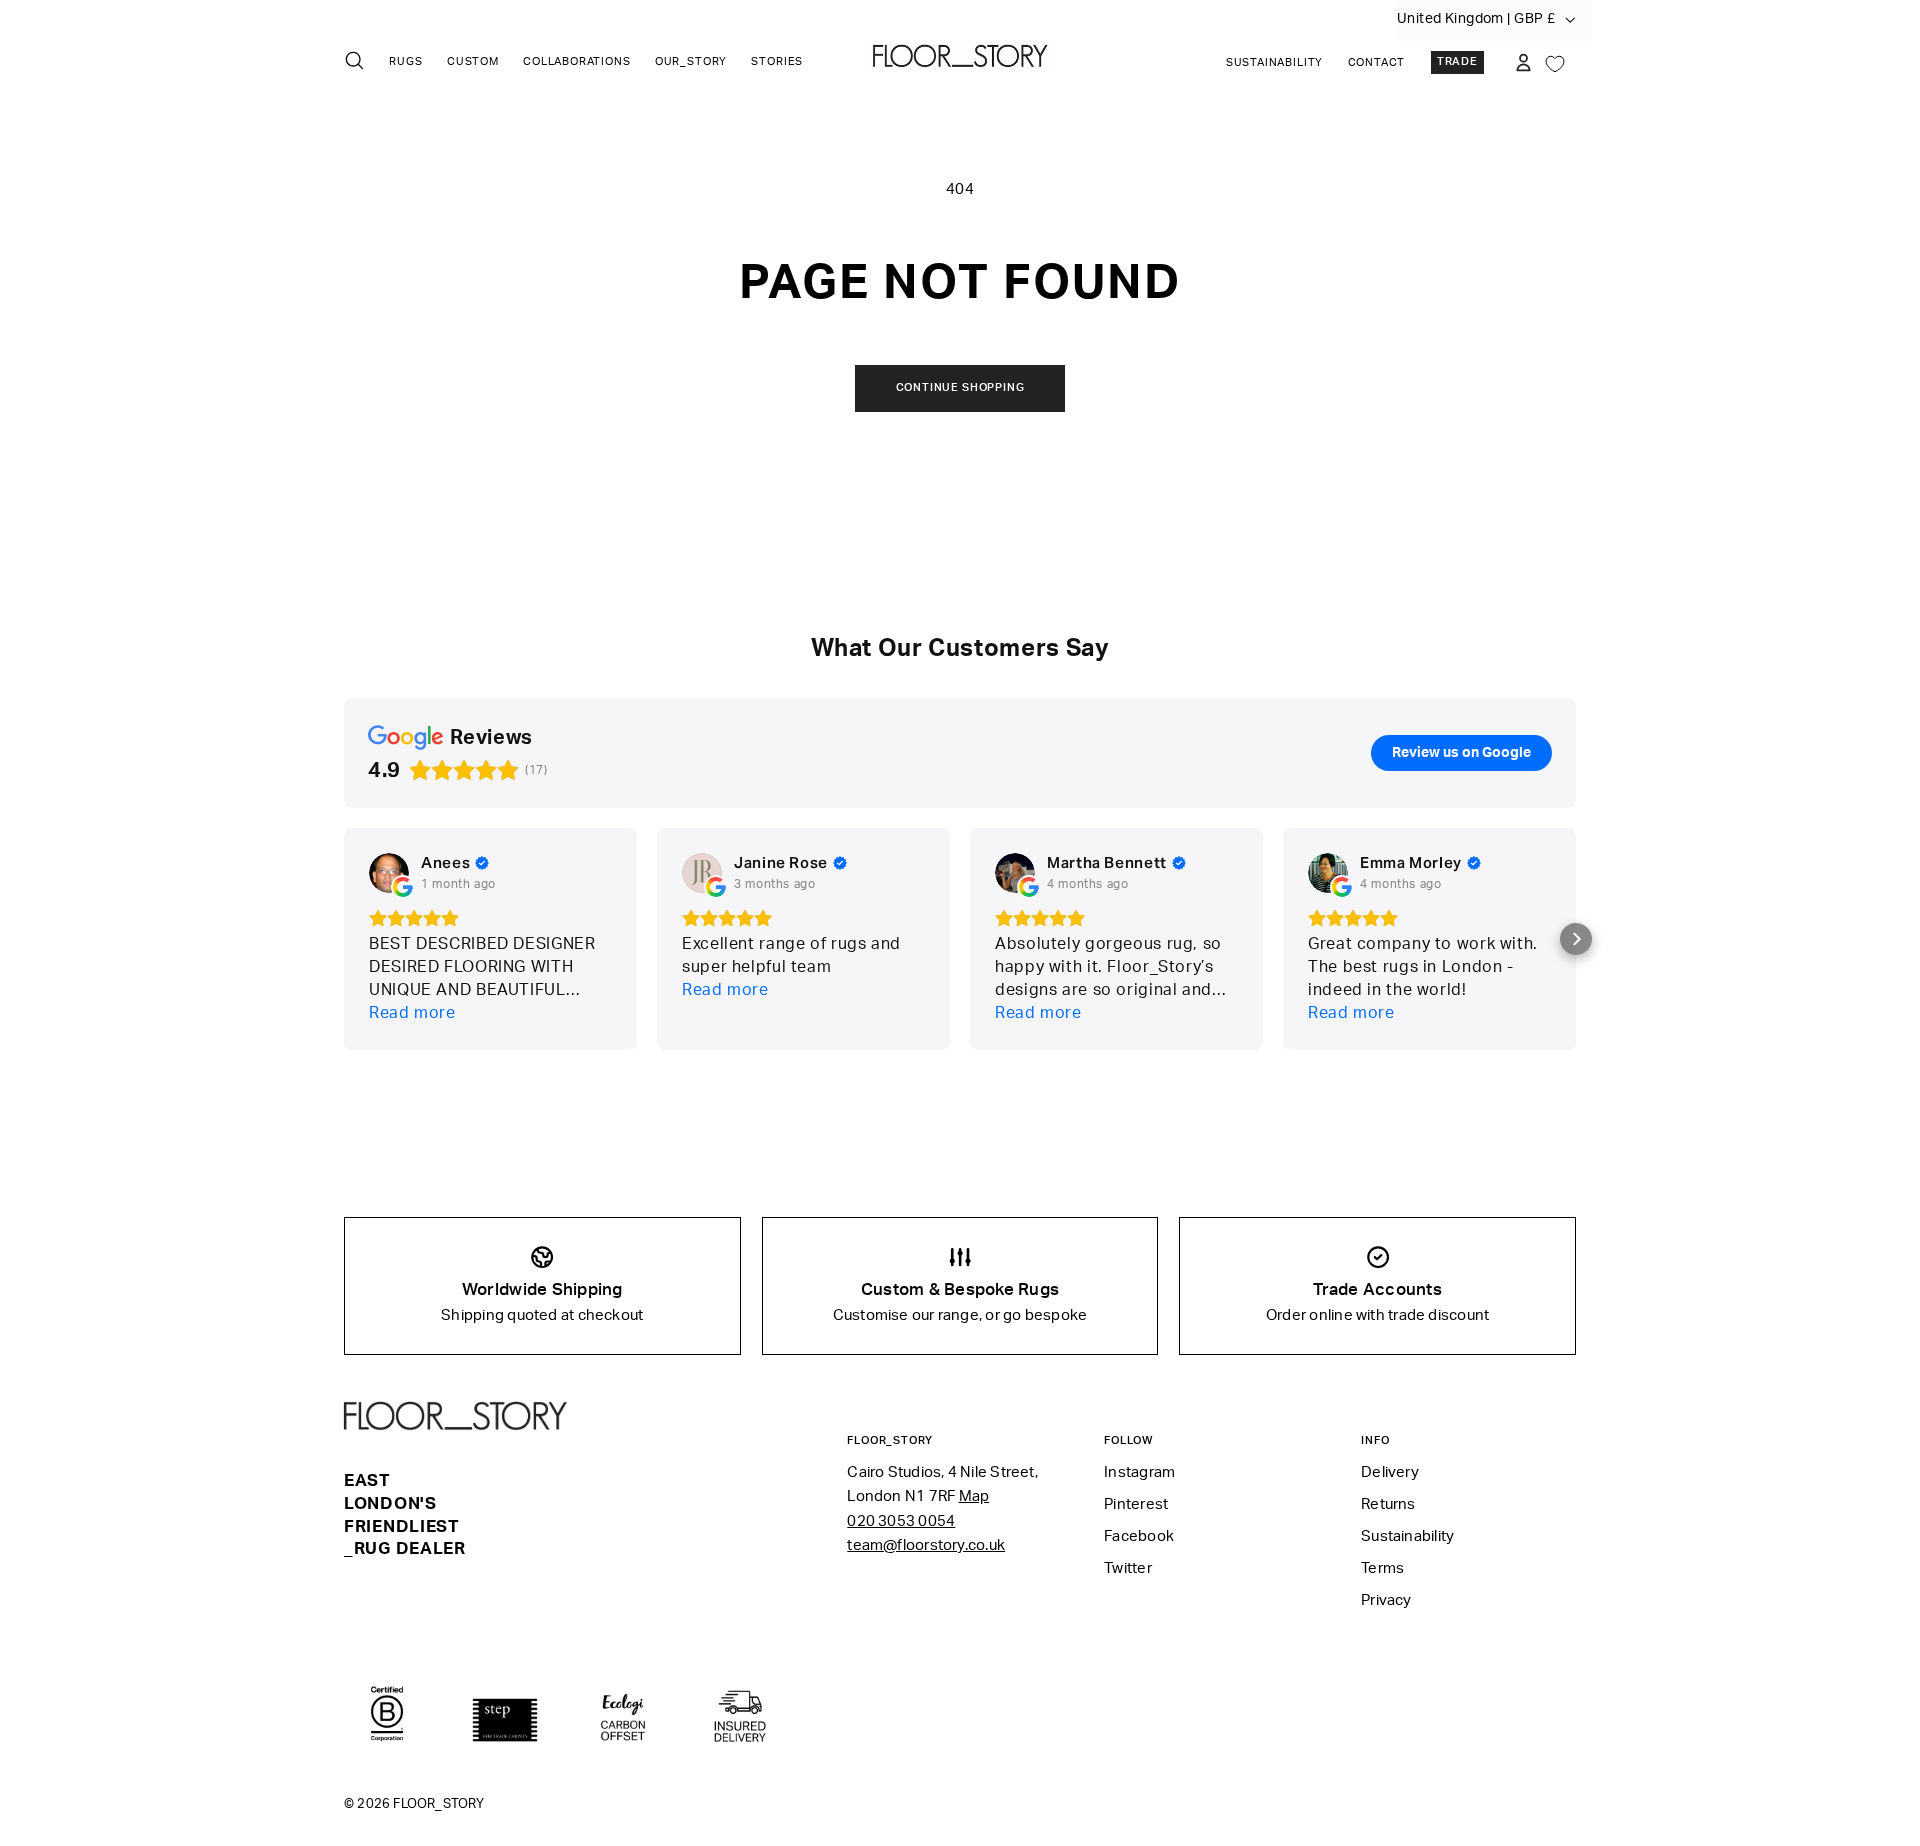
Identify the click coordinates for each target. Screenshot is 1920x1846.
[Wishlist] (1555, 62)
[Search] (354, 60)
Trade (1457, 62)
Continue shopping (960, 388)
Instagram (1139, 1472)
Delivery (1390, 1472)
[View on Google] (389, 873)
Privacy (1386, 1600)
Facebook (1139, 1536)
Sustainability (1274, 63)
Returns (1388, 1504)
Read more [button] (412, 1013)
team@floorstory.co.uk (926, 1545)
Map (974, 1496)
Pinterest (1136, 1504)
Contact (1377, 63)
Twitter (1128, 1568)
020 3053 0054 (901, 1521)
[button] (1576, 939)
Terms (1382, 1568)
